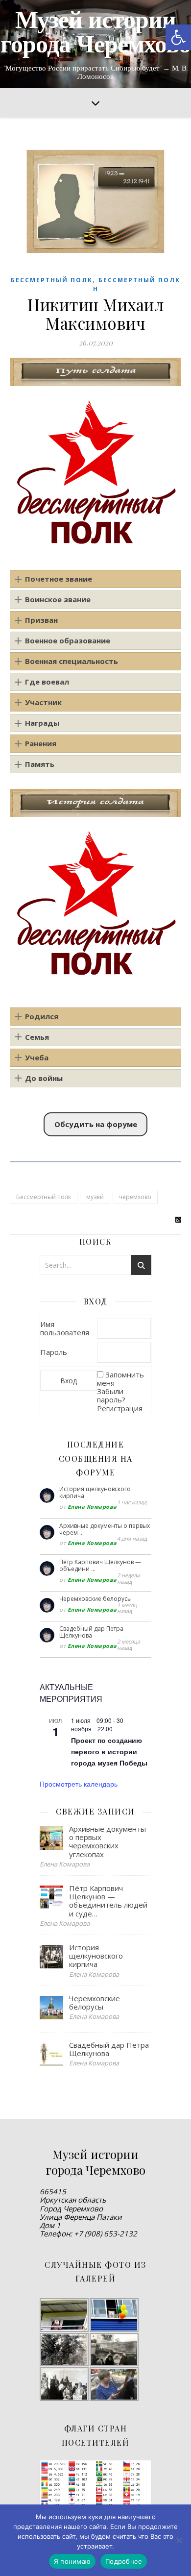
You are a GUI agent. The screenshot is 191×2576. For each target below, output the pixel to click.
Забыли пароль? (111, 1395)
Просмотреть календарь (79, 1784)
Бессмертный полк (52, 280)
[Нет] (179, 2540)
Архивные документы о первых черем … (105, 1529)
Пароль (54, 1352)
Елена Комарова (92, 1507)
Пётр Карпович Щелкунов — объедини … (100, 1565)
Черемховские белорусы (95, 1599)
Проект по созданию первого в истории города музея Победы (109, 1751)
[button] (178, 37)
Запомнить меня (120, 1379)
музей (95, 1197)
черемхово (135, 1197)
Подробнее (124, 2561)
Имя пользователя (65, 1328)
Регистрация (120, 1408)
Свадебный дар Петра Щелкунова (91, 1632)
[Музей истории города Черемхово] (95, 44)
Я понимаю (72, 2561)
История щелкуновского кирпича (95, 1492)
